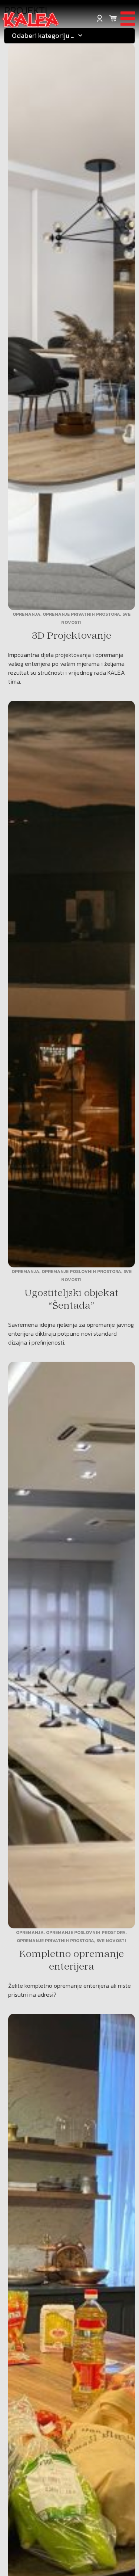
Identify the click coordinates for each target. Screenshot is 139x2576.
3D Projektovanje (71, 636)
